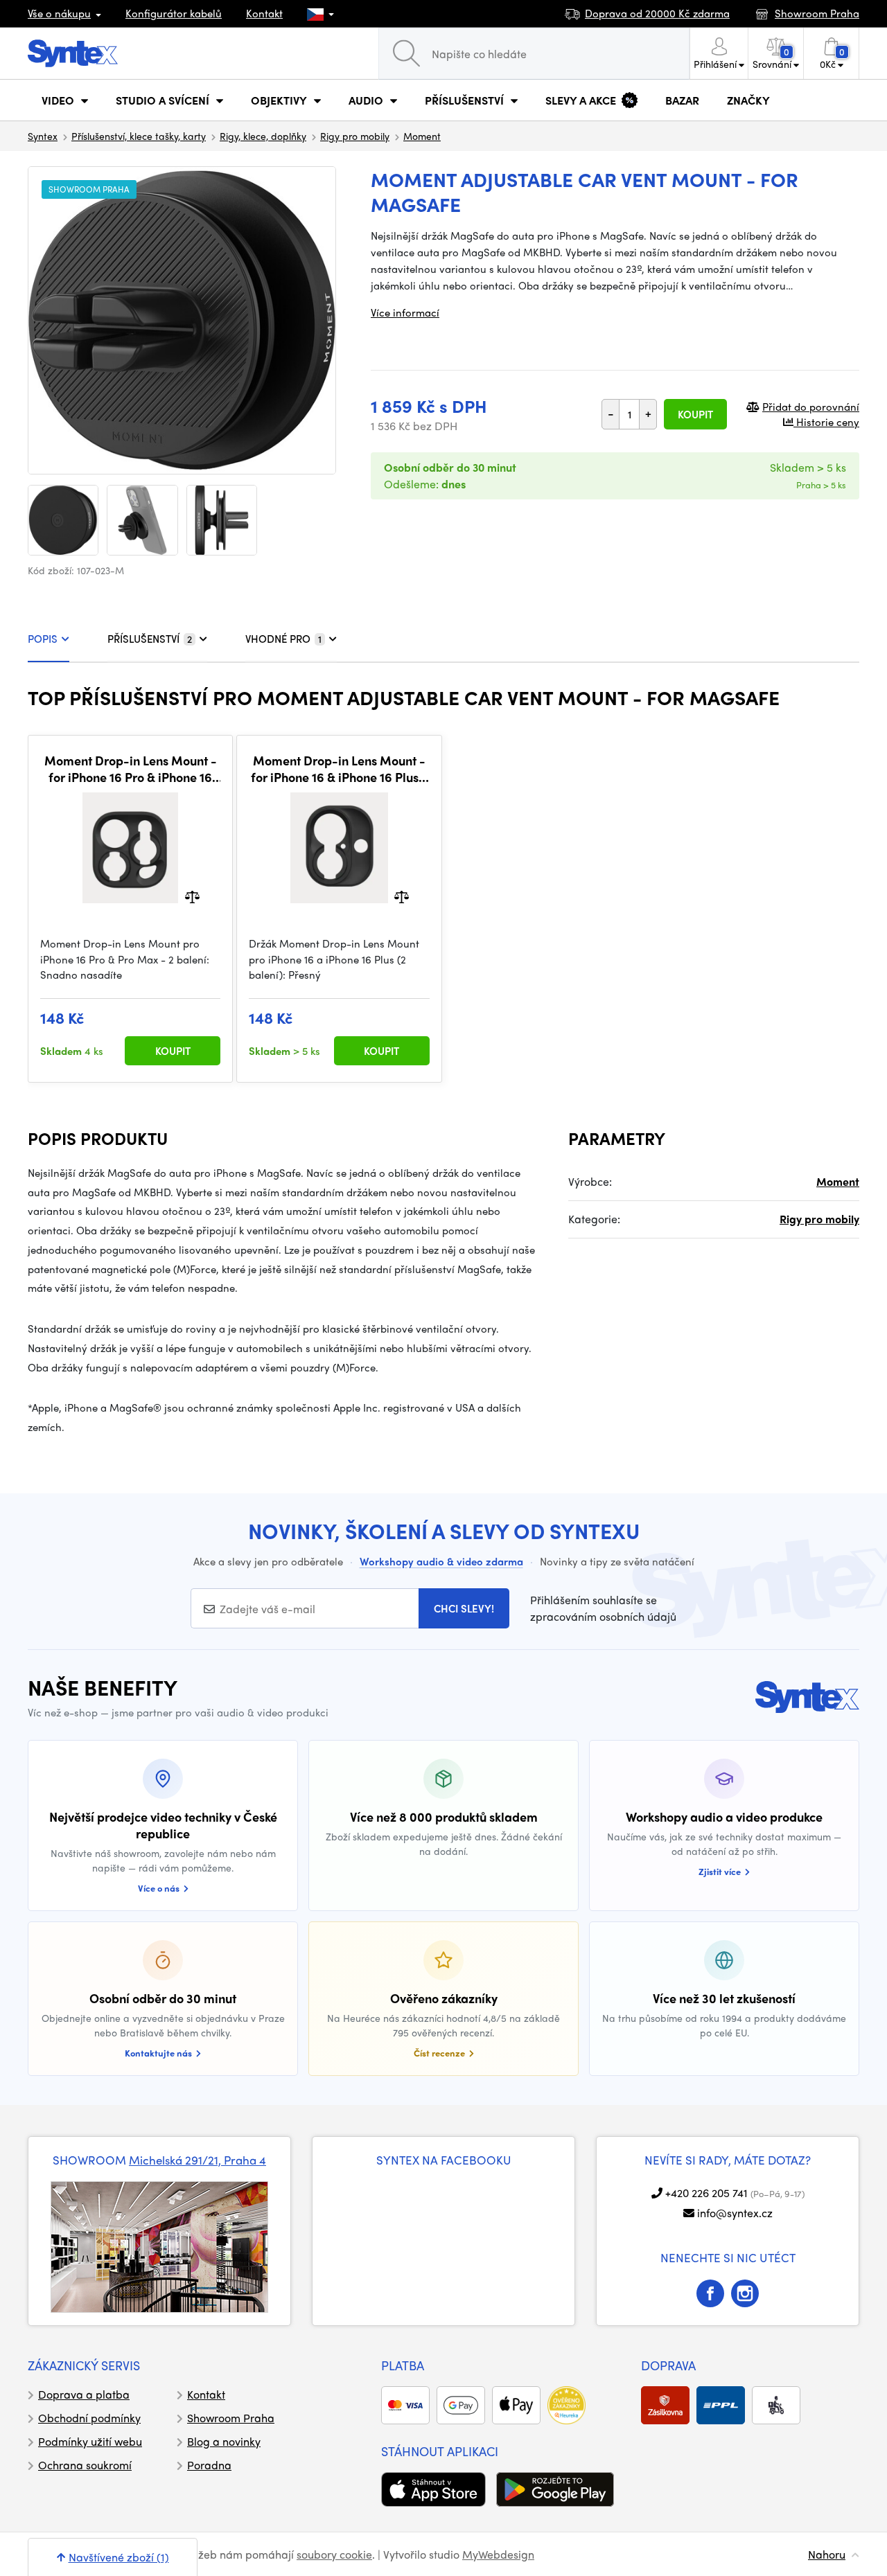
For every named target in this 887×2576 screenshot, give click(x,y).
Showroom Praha (231, 2418)
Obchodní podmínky (89, 2418)
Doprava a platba (84, 2394)
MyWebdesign (498, 2554)
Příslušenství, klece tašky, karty (139, 136)
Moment (422, 136)
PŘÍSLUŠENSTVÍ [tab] (150, 639)
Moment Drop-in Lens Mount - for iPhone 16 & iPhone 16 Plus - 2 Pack (339, 769)
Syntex (43, 136)
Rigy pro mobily (355, 136)
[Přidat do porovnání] (192, 896)
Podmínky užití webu (90, 2441)
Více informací (405, 312)
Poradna (209, 2465)
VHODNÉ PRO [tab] (283, 639)
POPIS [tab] (43, 639)
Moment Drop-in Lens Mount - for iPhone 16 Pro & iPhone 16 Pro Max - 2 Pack (131, 769)
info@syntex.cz (735, 2213)
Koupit (695, 414)
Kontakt (264, 13)
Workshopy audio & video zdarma (441, 1561)
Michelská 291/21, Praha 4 (197, 2160)
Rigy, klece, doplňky (263, 136)
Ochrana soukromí (85, 2465)
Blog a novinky (224, 2441)
